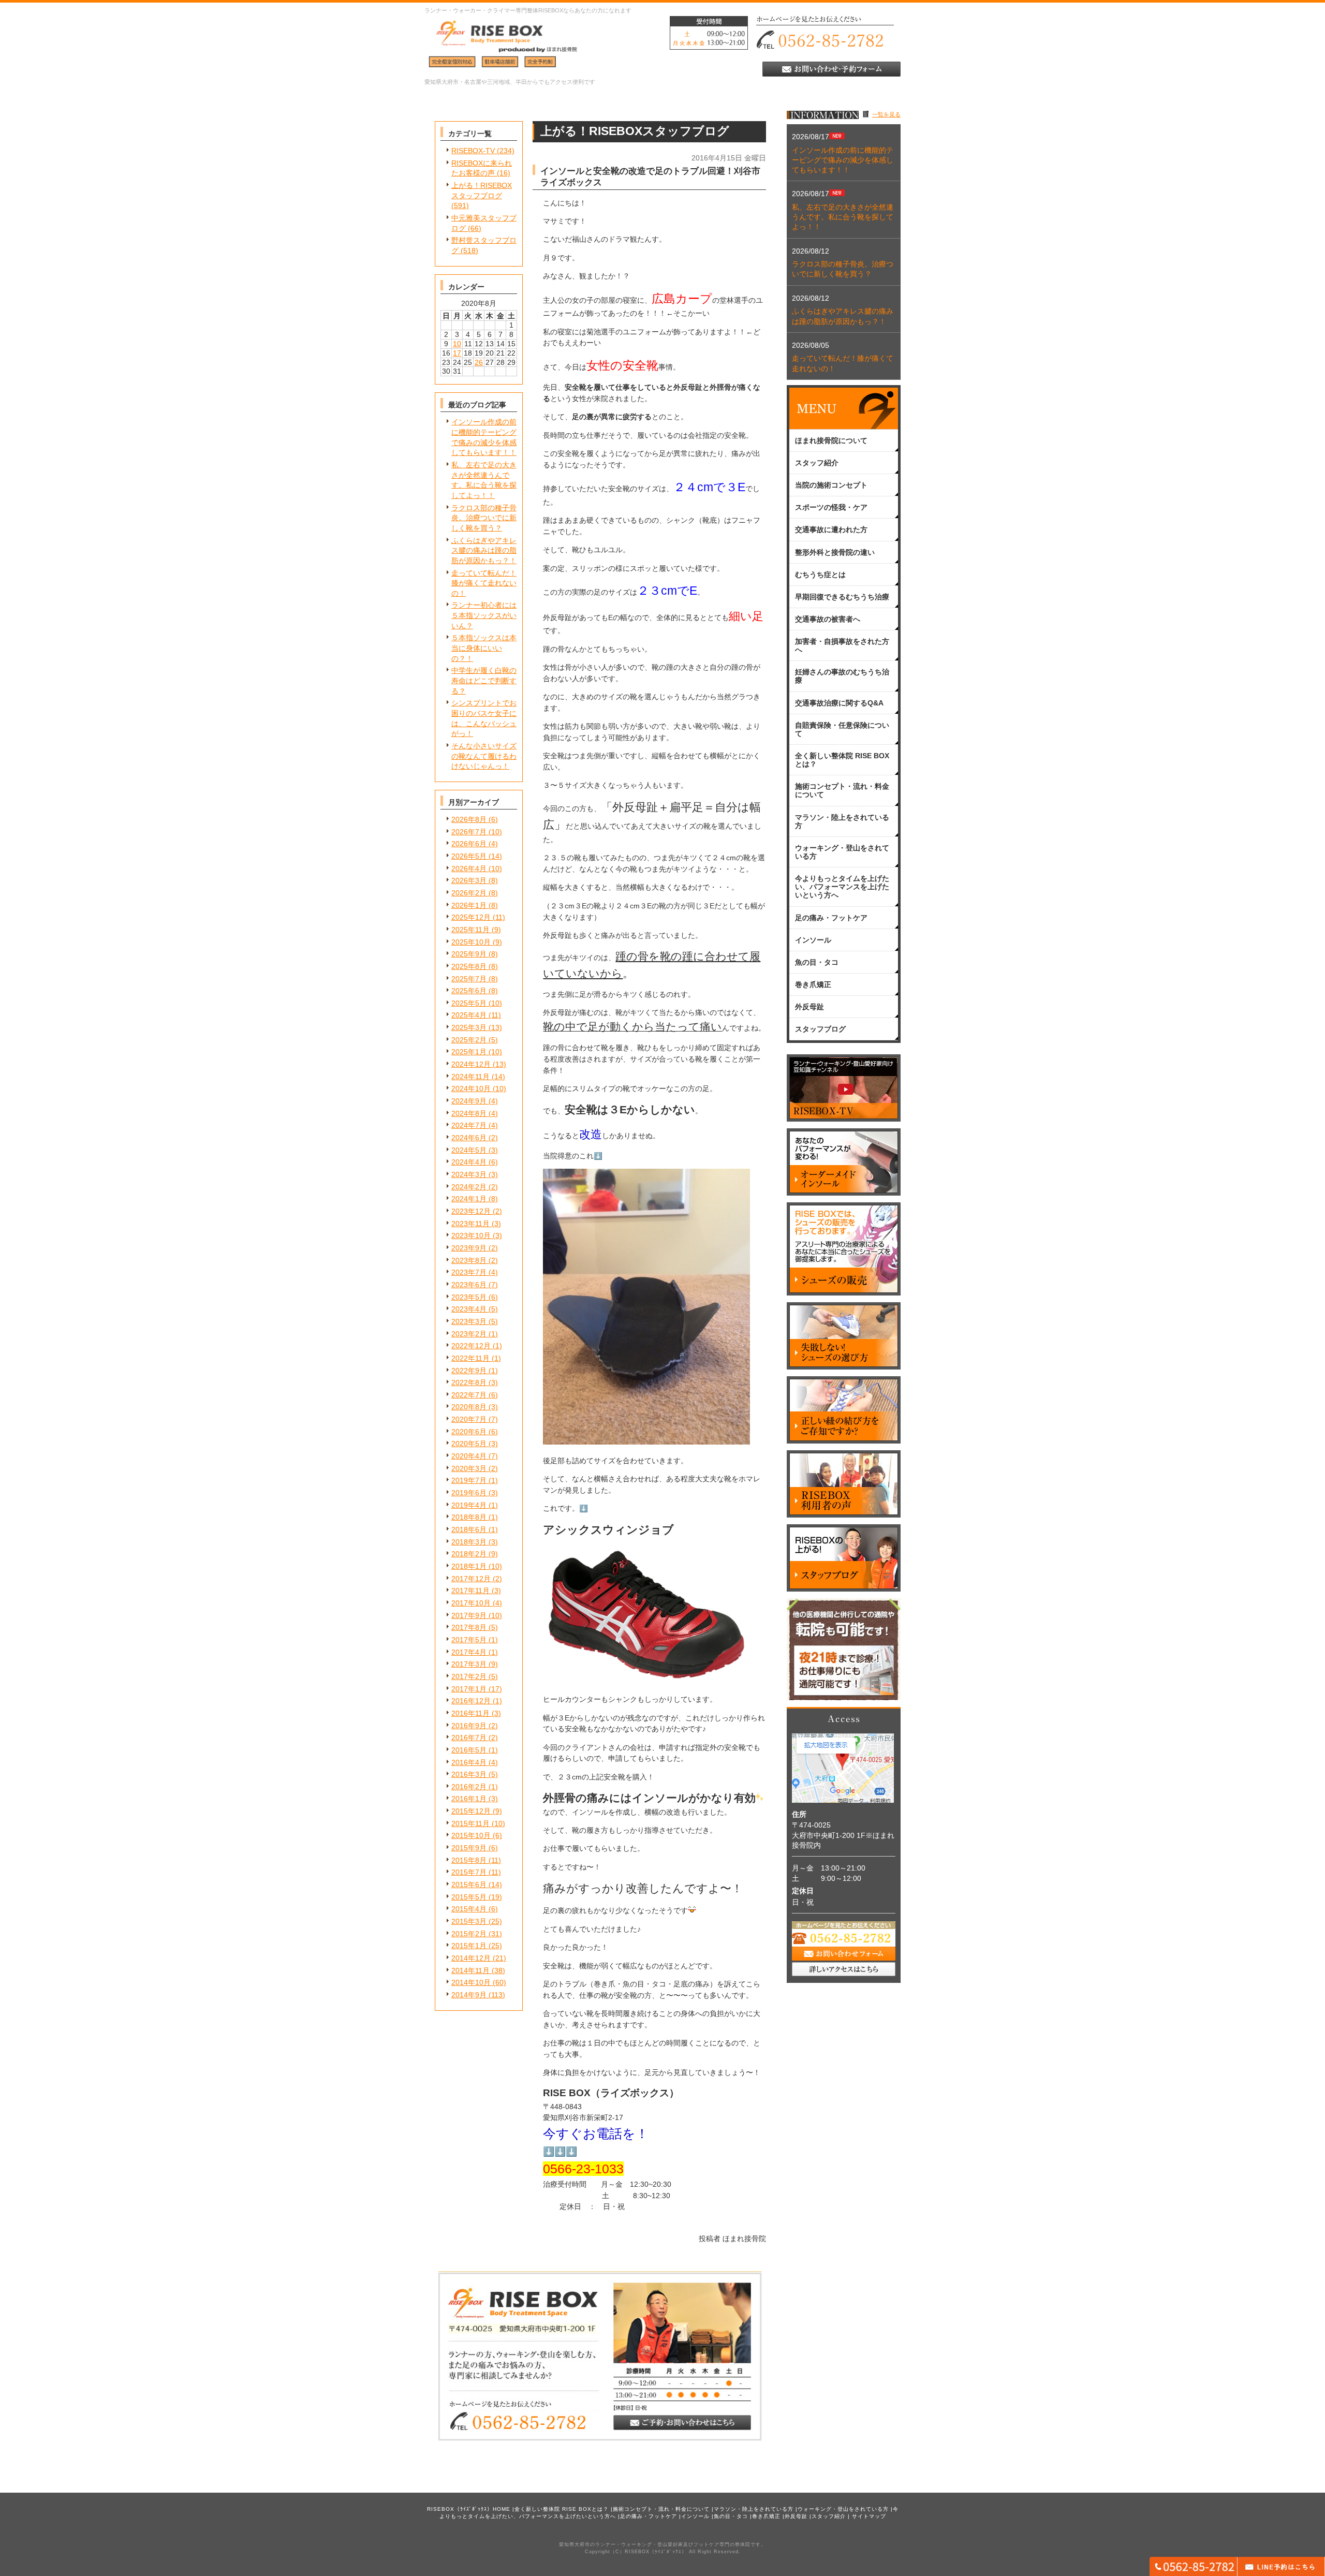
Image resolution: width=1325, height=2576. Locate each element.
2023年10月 (471, 1235)
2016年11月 (470, 1713)
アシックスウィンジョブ (608, 1530)
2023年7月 (469, 1272)
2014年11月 (470, 1970)
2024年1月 (469, 1199)
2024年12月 (471, 1064)
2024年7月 (469, 1125)
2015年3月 (469, 1921)
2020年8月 (469, 1407)
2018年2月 (469, 1554)
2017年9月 (469, 1615)
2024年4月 (469, 1162)
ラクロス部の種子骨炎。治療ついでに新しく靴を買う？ (484, 518)
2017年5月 (469, 1640)
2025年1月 (469, 1052)
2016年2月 (469, 1787)
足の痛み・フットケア (649, 2516)
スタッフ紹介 (829, 2516)
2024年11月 (470, 1077)
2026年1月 (469, 905)
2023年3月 (469, 1321)
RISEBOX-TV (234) (483, 151)
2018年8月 (469, 1517)
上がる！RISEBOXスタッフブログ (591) (482, 195)
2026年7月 (469, 832)
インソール (695, 2516)
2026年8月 (469, 819)
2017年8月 (469, 1627)
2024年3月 (469, 1174)
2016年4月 (469, 1762)
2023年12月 (471, 1211)
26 (479, 362)
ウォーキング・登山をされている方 (843, 2509)
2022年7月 (469, 1395)
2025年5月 (469, 1003)
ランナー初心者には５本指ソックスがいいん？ (484, 615)
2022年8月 (469, 1382)
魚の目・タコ (731, 2516)
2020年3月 (469, 1468)
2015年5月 (469, 1897)
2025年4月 (469, 1015)
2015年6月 (469, 1885)
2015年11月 (470, 1823)
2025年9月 (469, 954)
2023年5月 (469, 1297)
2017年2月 (469, 1676)
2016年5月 (469, 1750)
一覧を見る (886, 114)
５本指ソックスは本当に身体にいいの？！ (484, 648)
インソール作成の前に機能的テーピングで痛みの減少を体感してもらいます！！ (843, 160)
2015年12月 (471, 1811)
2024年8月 (469, 1113)
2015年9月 (469, 1848)
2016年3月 (469, 1774)
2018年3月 (469, 1542)
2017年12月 (471, 1579)
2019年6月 (469, 1493)
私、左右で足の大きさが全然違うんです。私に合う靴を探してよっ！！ (843, 217)
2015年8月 (469, 1860)
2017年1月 (469, 1689)
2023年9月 (469, 1248)
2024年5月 (469, 1150)
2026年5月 (469, 856)
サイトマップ (869, 2516)
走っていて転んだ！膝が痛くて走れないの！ (484, 583)
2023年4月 (469, 1309)
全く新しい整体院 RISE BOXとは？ (562, 2509)
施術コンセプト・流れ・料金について (661, 2509)
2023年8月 (469, 1260)
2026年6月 (469, 844)
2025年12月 (471, 917)
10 (457, 344)
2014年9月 (469, 1995)
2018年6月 (469, 1529)
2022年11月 (470, 1358)
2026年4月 (469, 869)
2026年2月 (469, 893)
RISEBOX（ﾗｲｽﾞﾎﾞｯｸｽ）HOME (469, 2509)
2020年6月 (469, 1432)
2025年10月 (471, 942)
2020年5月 (469, 1444)
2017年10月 (471, 1603)
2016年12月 (471, 1701)
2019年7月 (469, 1480)
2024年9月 (469, 1101)
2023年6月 (469, 1285)
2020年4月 (469, 1456)
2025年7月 (469, 979)
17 (457, 353)
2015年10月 (471, 1835)
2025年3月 (469, 1027)
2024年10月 (471, 1088)
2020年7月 (469, 1419)
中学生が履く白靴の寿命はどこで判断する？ (484, 680)
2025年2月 (469, 1040)
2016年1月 (469, 1799)
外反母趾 (796, 2516)
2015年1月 (469, 1946)
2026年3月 (469, 880)
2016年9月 (469, 1726)
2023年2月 (469, 1334)
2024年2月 (469, 1187)
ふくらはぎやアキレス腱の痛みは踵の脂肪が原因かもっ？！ (484, 550)
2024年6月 (469, 1138)
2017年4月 (469, 1652)
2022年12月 (471, 1346)
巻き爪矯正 (766, 2516)
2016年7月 (469, 1738)
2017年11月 (470, 1591)
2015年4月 (469, 1909)
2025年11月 (470, 930)
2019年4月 (469, 1505)
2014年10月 (471, 1982)
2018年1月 (469, 1566)
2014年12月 (471, 1958)
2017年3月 (469, 1664)
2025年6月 (469, 991)
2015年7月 (469, 1872)
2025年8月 (469, 966)
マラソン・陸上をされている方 (754, 2509)
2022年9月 (469, 1371)
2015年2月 (469, 1934)
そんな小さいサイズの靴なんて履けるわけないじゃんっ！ (484, 756)
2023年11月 (470, 1224)
